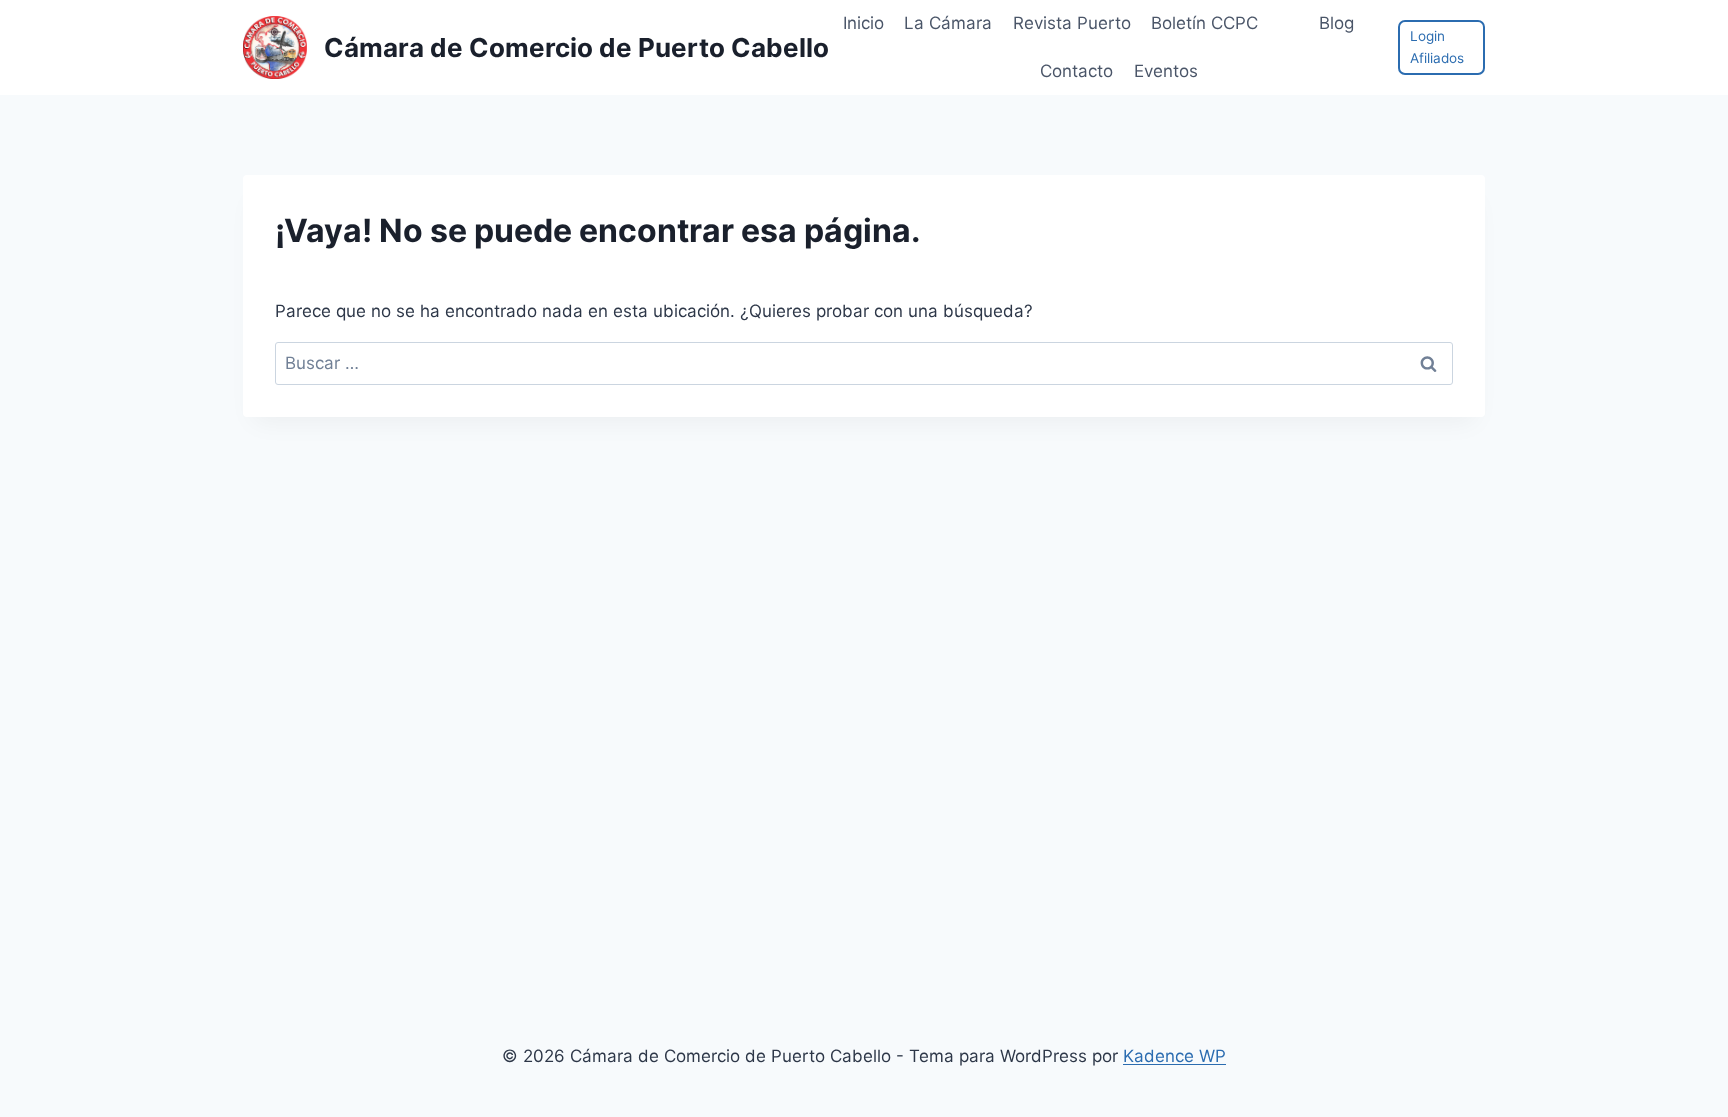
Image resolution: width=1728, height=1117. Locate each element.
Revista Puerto (1072, 23)
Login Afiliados (1437, 47)
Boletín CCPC (1204, 23)
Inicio (863, 23)
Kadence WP (1174, 1056)
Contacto (1076, 71)
